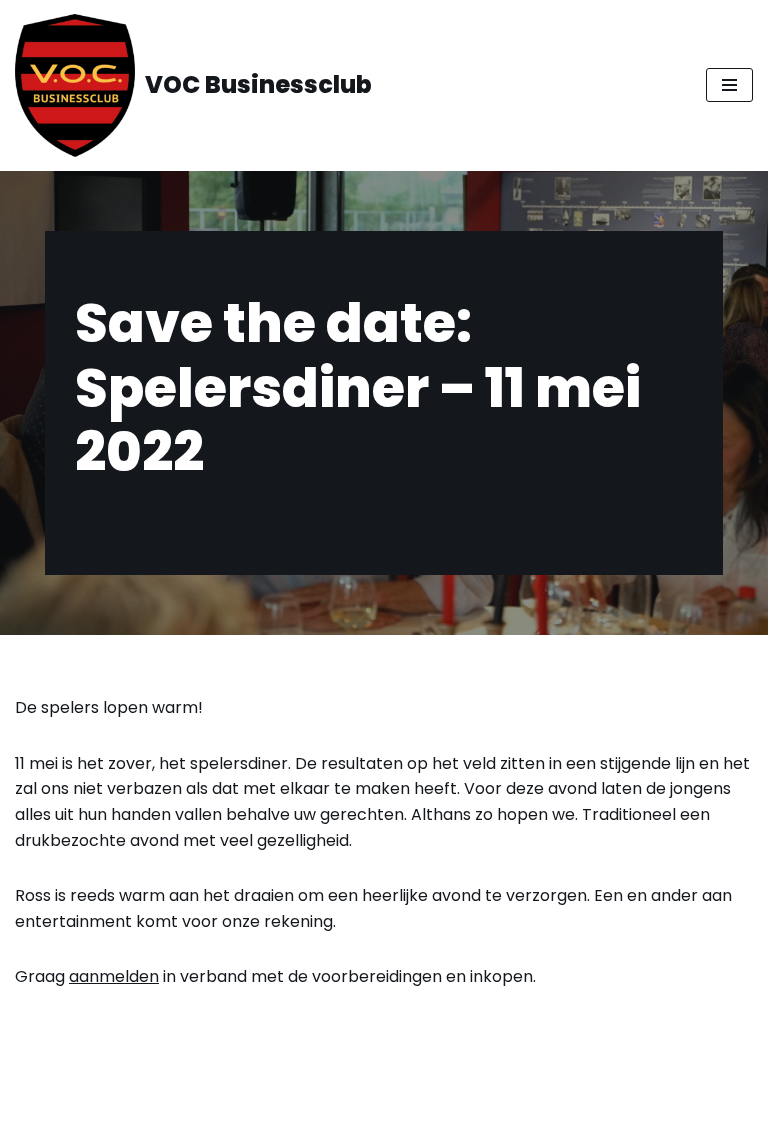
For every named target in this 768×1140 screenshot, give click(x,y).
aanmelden (114, 976)
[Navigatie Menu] (729, 85)
